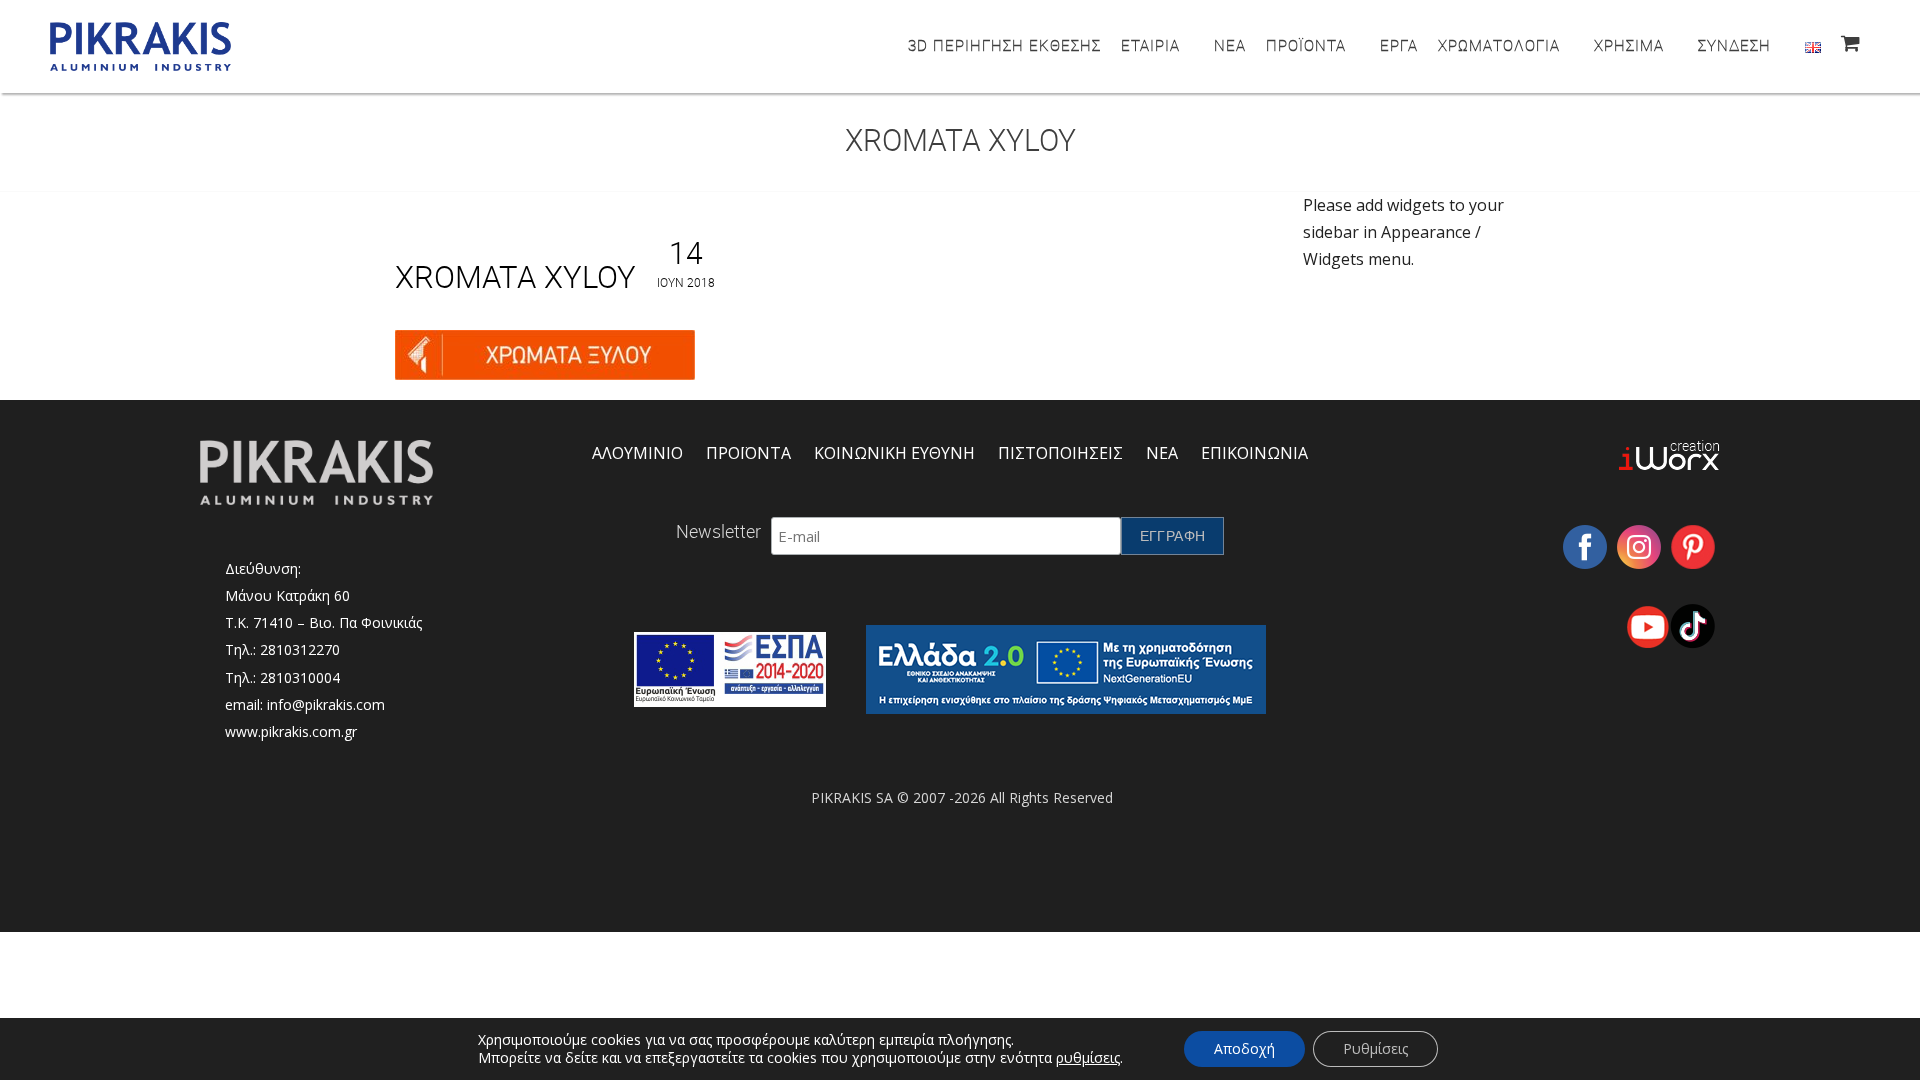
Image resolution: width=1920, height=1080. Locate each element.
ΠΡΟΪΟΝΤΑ (1306, 45)
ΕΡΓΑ (1399, 45)
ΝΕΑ (1230, 45)
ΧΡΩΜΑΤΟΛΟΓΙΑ (1499, 45)
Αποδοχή (1244, 1048)
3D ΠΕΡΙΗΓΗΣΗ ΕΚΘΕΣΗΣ (1004, 45)
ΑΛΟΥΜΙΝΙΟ (637, 453)
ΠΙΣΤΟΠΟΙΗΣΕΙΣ (1060, 453)
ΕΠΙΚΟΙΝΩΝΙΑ (1254, 453)
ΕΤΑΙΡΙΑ (1150, 45)
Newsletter (718, 531)
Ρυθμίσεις (1375, 1048)
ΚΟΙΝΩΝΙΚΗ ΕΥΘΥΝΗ (894, 453)
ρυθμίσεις (1088, 1058)
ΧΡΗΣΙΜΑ (1629, 45)
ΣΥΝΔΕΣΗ (1734, 45)
